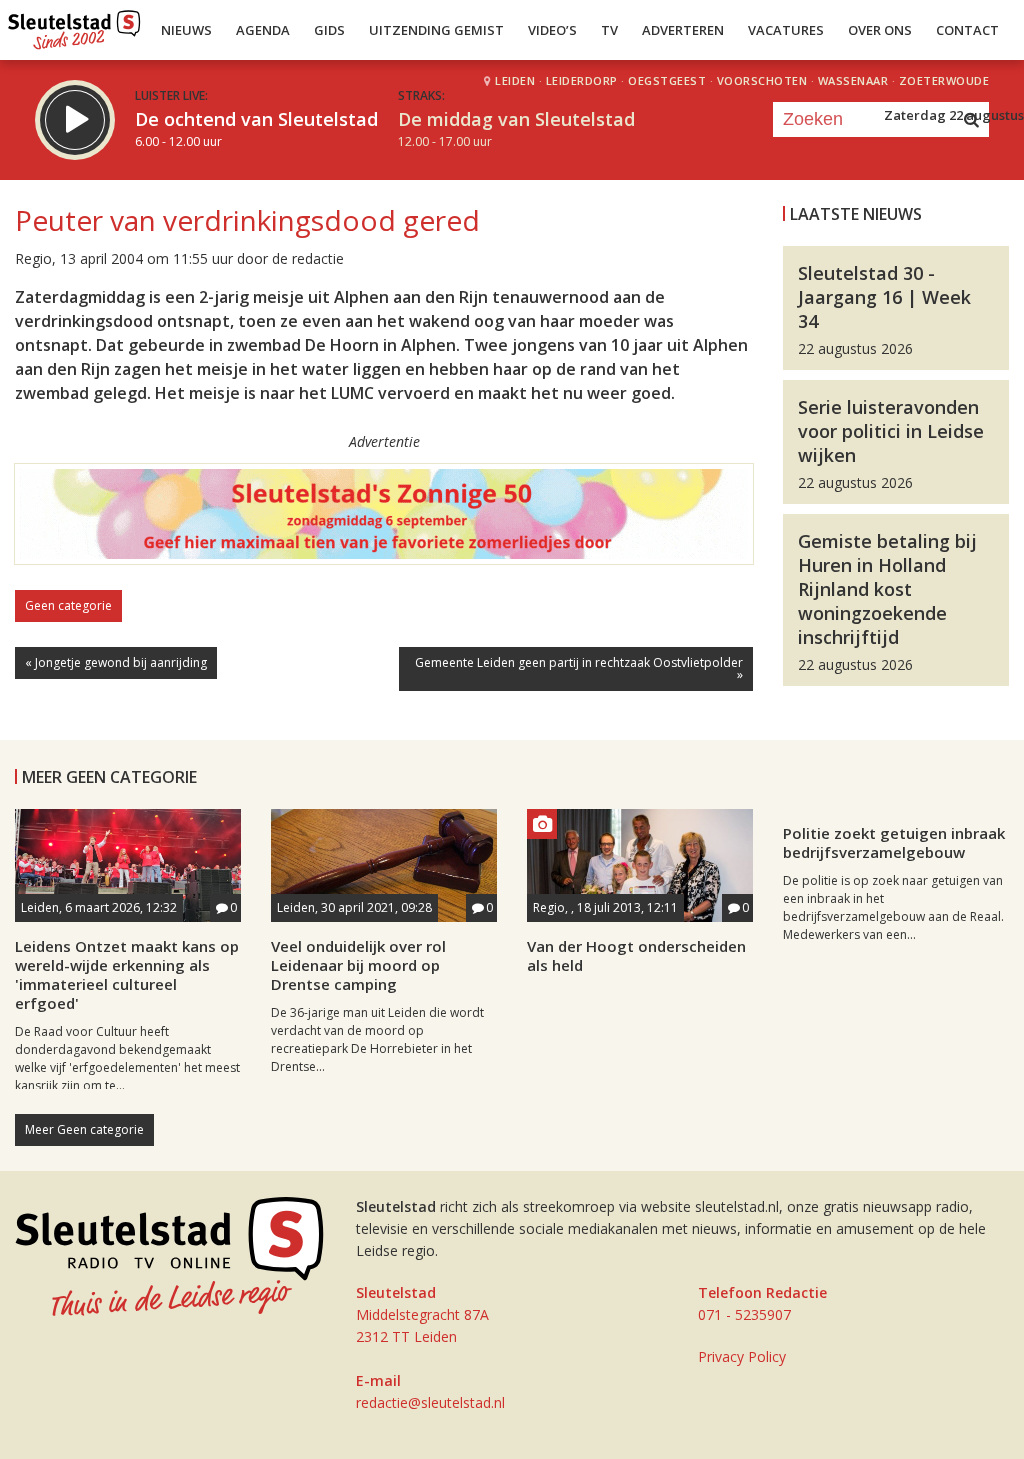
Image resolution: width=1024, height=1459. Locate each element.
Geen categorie (68, 605)
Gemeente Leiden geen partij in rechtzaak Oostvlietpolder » (579, 668)
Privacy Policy (742, 1356)
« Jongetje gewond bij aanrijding (116, 662)
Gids (329, 30)
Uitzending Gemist (436, 30)
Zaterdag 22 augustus (954, 115)
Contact (967, 30)
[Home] (74, 25)
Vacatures (786, 30)
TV (609, 30)
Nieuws (186, 30)
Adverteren (683, 30)
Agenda (263, 30)
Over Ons (880, 30)
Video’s (552, 30)
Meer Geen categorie (84, 1129)
